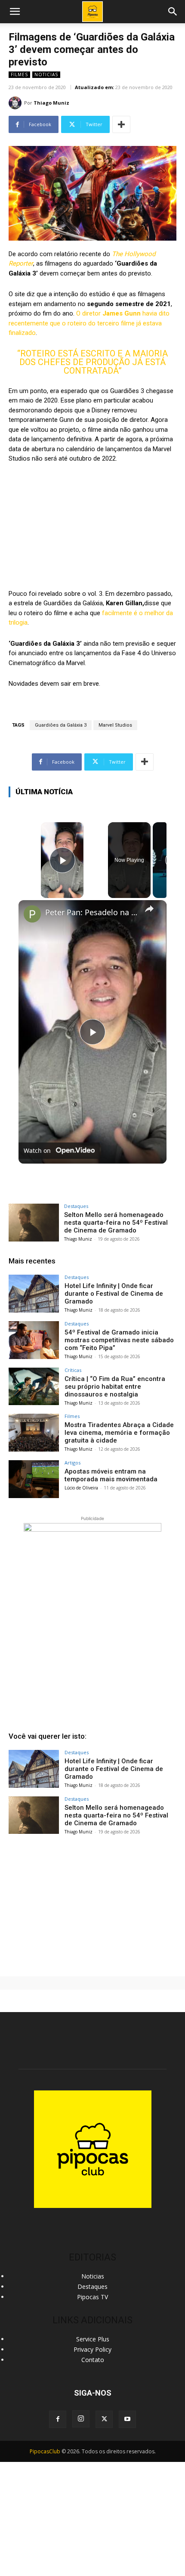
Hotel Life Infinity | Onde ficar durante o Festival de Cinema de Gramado (114, 1294)
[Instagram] (81, 2419)
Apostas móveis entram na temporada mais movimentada (111, 1475)
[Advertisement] (92, 1904)
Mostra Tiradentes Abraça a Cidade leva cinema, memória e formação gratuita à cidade (119, 1433)
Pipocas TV (92, 2297)
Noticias (46, 74)
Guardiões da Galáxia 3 (61, 725)
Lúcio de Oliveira (81, 1488)
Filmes (19, 74)
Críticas (73, 1370)
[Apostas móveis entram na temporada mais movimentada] (34, 1479)
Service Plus (93, 2339)
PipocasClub (45, 2451)
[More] (121, 124)
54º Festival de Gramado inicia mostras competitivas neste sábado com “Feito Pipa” (119, 1340)
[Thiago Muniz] (16, 103)
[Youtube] (127, 2419)
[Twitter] (104, 2419)
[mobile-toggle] (15, 12)
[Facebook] (58, 2419)
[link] (32, 914)
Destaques (76, 1206)
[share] (149, 908)
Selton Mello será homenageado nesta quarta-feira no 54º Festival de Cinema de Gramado (116, 1223)
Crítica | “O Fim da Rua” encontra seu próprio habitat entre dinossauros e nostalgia (115, 1387)
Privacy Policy (92, 2349)
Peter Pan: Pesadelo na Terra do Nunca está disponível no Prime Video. (91, 912)
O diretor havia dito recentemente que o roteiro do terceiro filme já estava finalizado (89, 323)
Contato (93, 2360)
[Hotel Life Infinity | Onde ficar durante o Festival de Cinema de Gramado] (34, 1294)
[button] (173, 12)
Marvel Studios (115, 725)
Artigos (72, 1463)
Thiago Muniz (51, 103)
